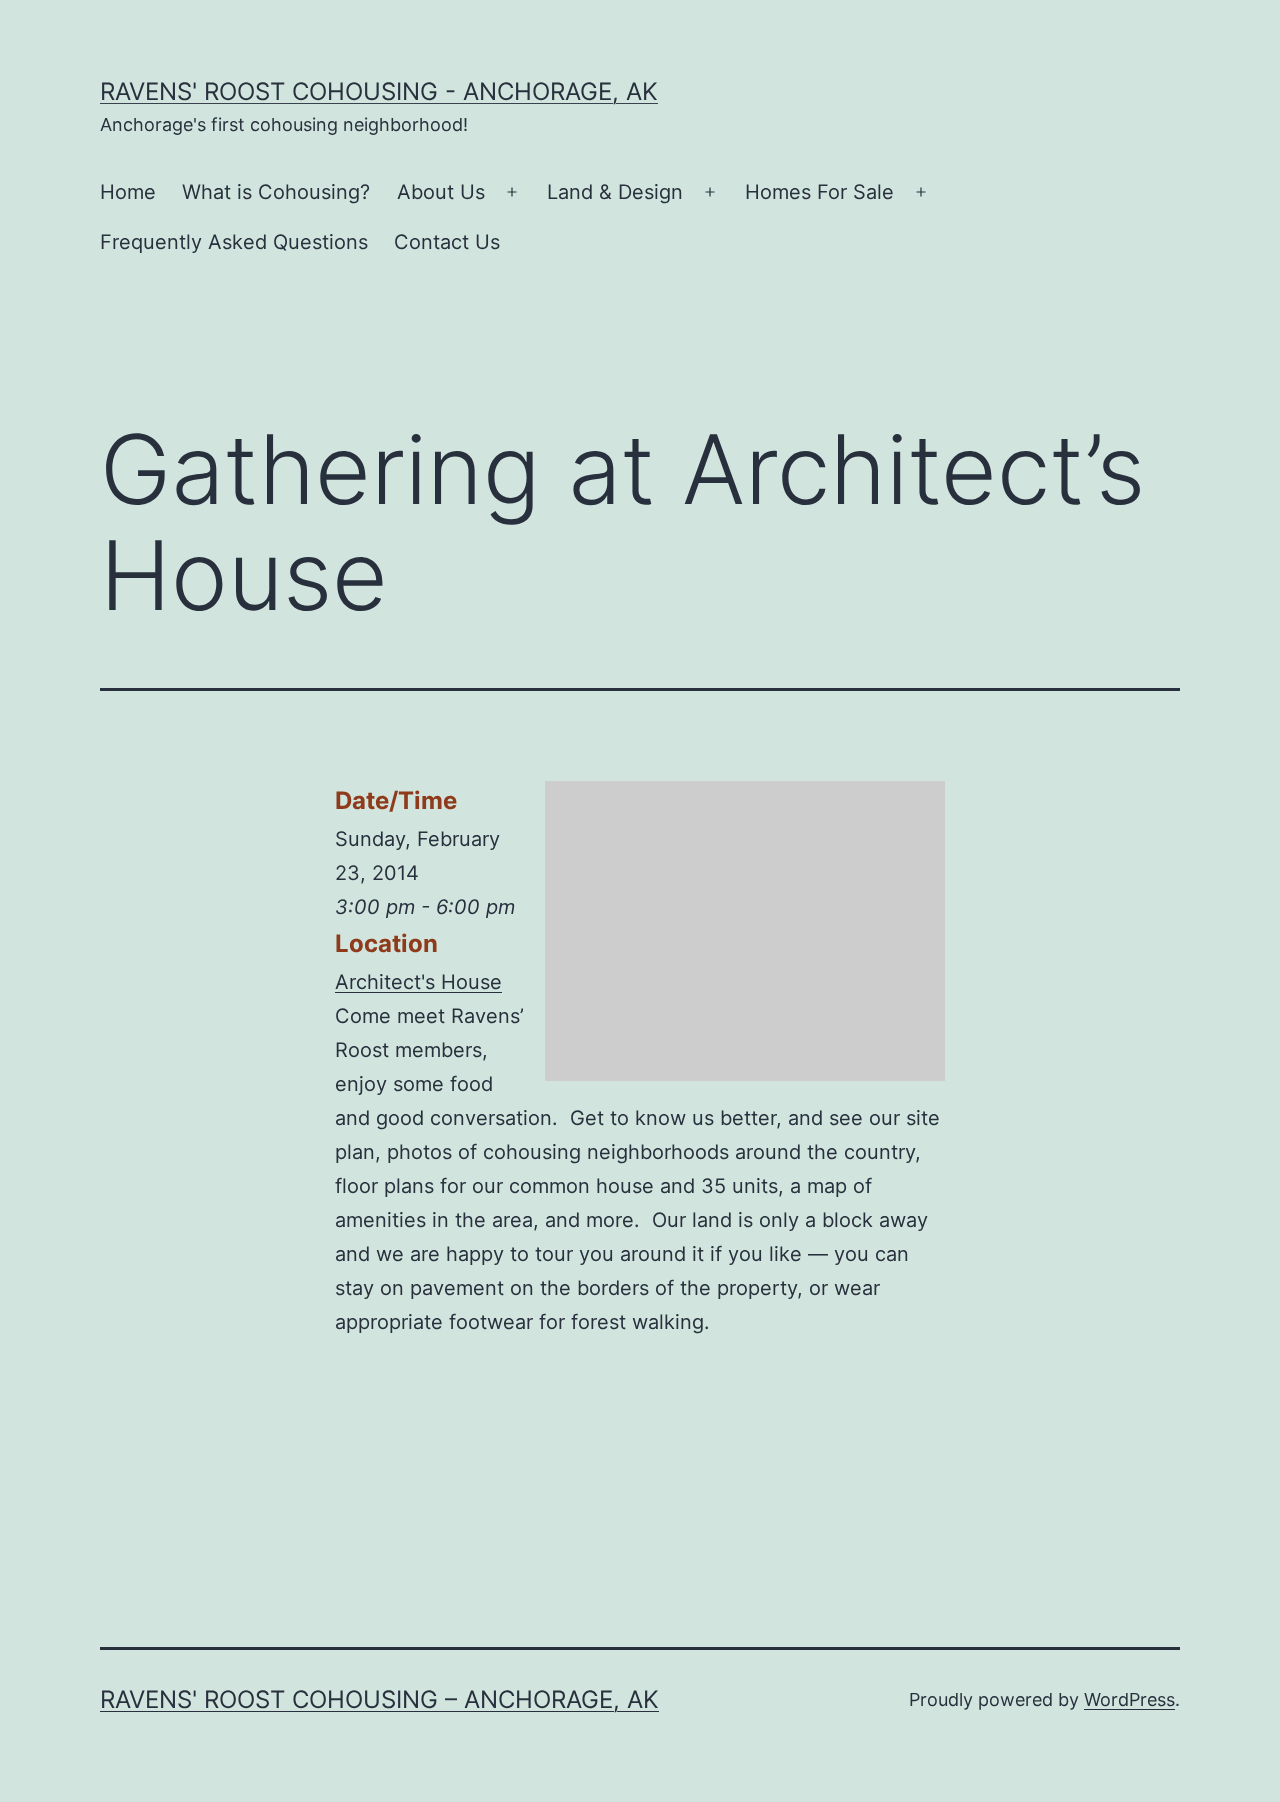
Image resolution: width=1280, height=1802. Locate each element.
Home (128, 192)
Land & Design (615, 192)
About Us (441, 192)
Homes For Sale (819, 192)
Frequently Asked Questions (234, 242)
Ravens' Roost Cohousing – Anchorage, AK (379, 1699)
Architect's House (418, 982)
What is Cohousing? (276, 192)
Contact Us (447, 242)
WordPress (1129, 1699)
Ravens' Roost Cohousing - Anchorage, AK (379, 91)
